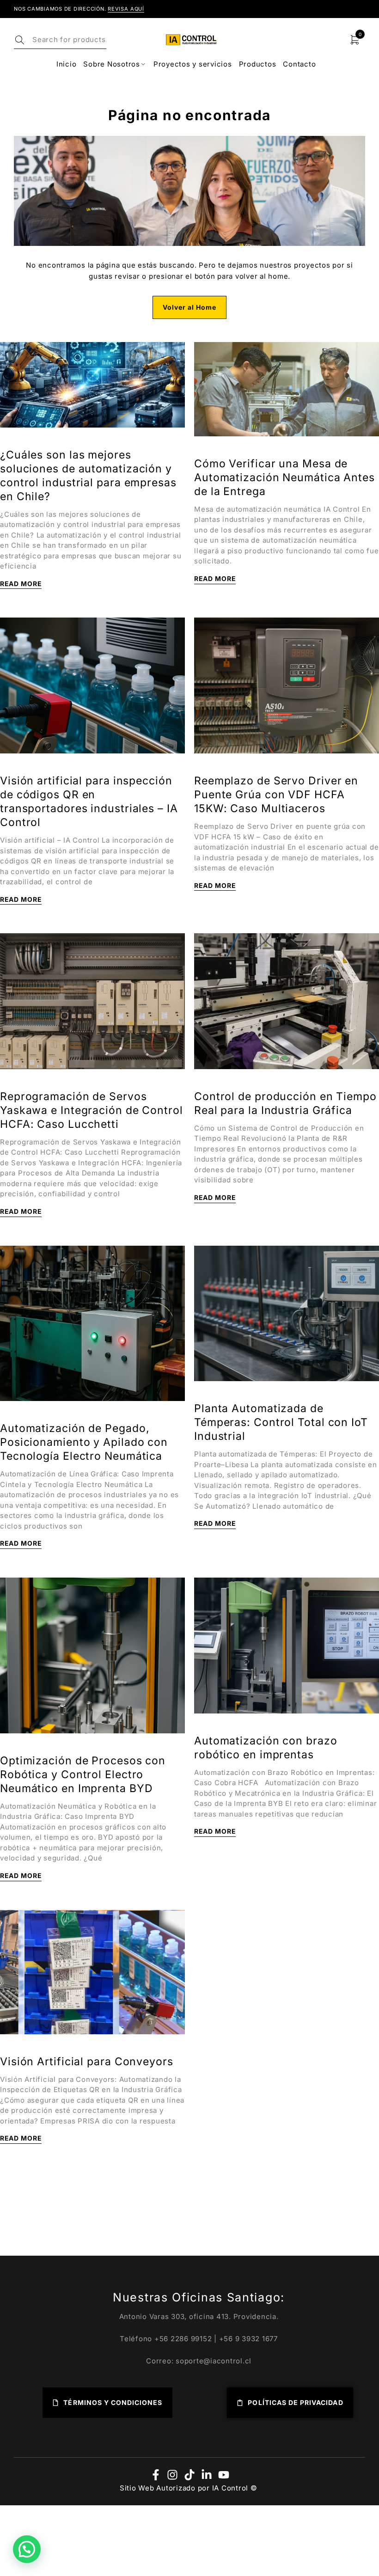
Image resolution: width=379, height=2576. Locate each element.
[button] (27, 2549)
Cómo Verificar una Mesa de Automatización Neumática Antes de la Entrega (284, 477)
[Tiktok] (189, 2475)
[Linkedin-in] (207, 2475)
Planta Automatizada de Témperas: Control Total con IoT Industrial (281, 1422)
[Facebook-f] (156, 2475)
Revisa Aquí (126, 9)
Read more (21, 584)
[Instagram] (172, 2475)
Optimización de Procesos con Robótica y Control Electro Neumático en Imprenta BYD (83, 1774)
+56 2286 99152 (183, 2339)
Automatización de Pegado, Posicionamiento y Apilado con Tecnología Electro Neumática (84, 1442)
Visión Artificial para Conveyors (87, 2062)
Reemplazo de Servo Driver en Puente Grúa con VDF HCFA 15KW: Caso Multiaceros (276, 795)
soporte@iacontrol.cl (214, 2361)
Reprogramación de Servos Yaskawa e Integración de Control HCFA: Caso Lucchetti (92, 1110)
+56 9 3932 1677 (248, 2339)
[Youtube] (224, 2475)
